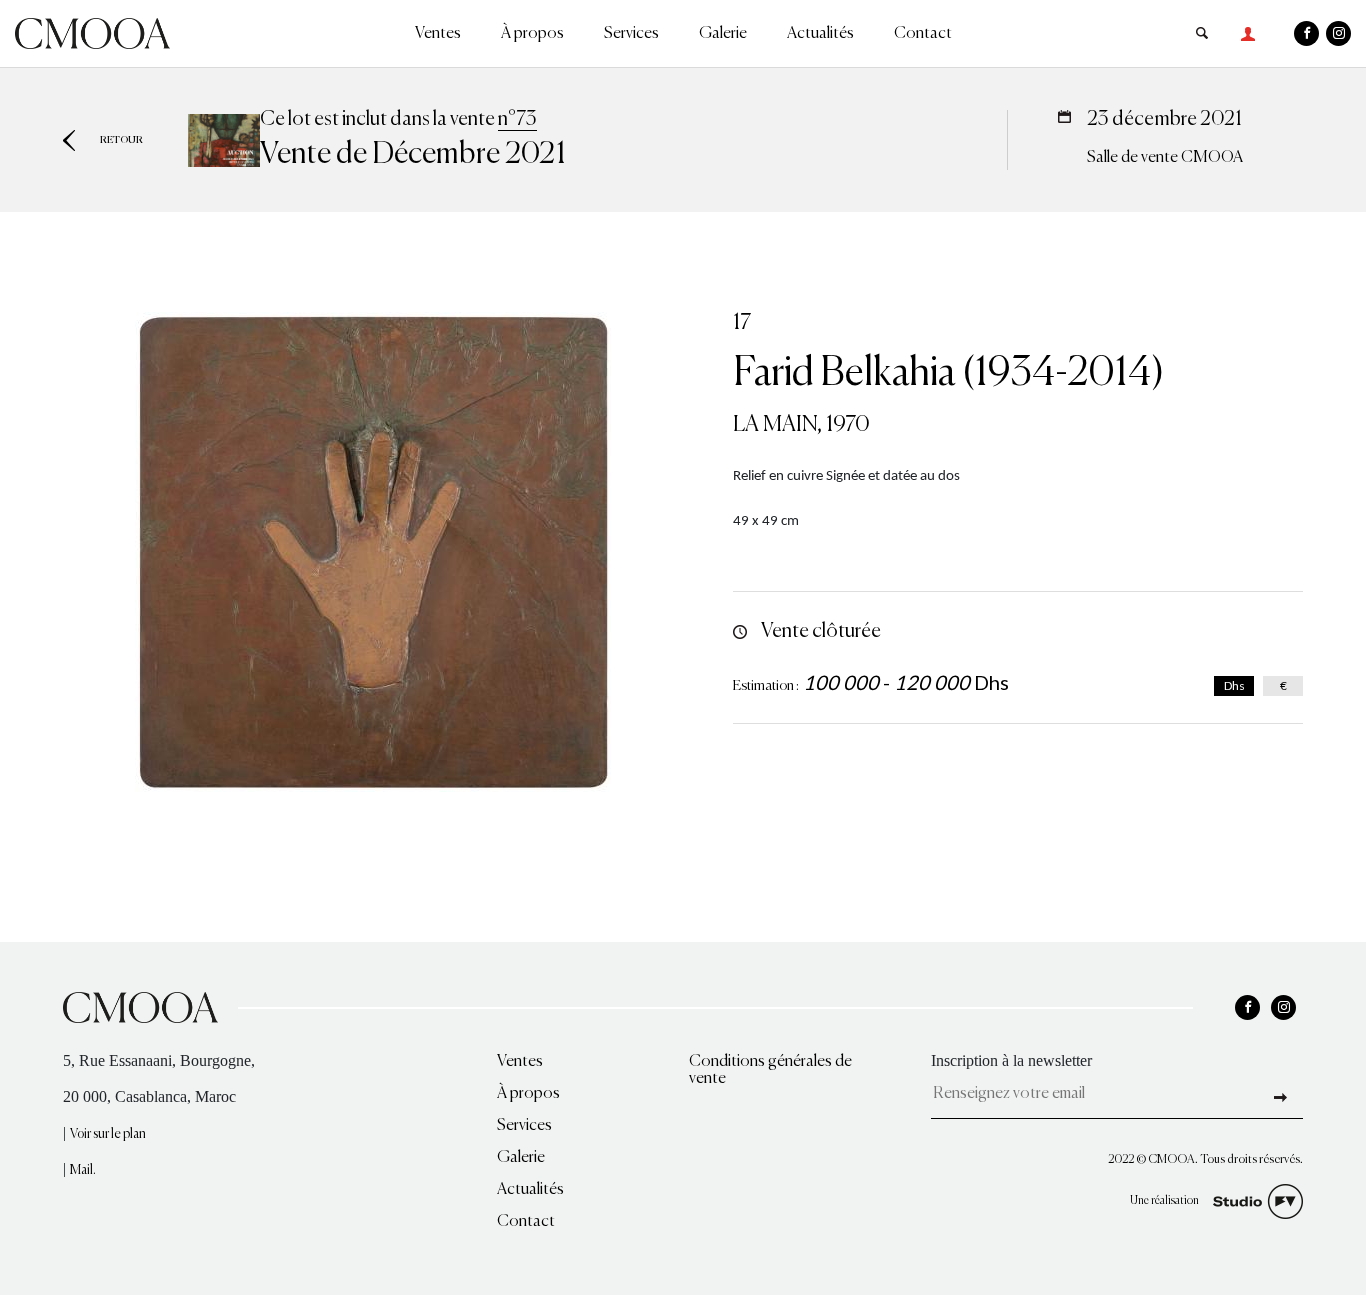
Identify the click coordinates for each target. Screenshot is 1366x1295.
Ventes (438, 34)
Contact (923, 34)
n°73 (517, 119)
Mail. (83, 1170)
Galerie (723, 34)
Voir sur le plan (108, 1134)
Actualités (820, 34)
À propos (532, 34)
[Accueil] (92, 31)
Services (631, 34)
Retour (121, 140)
